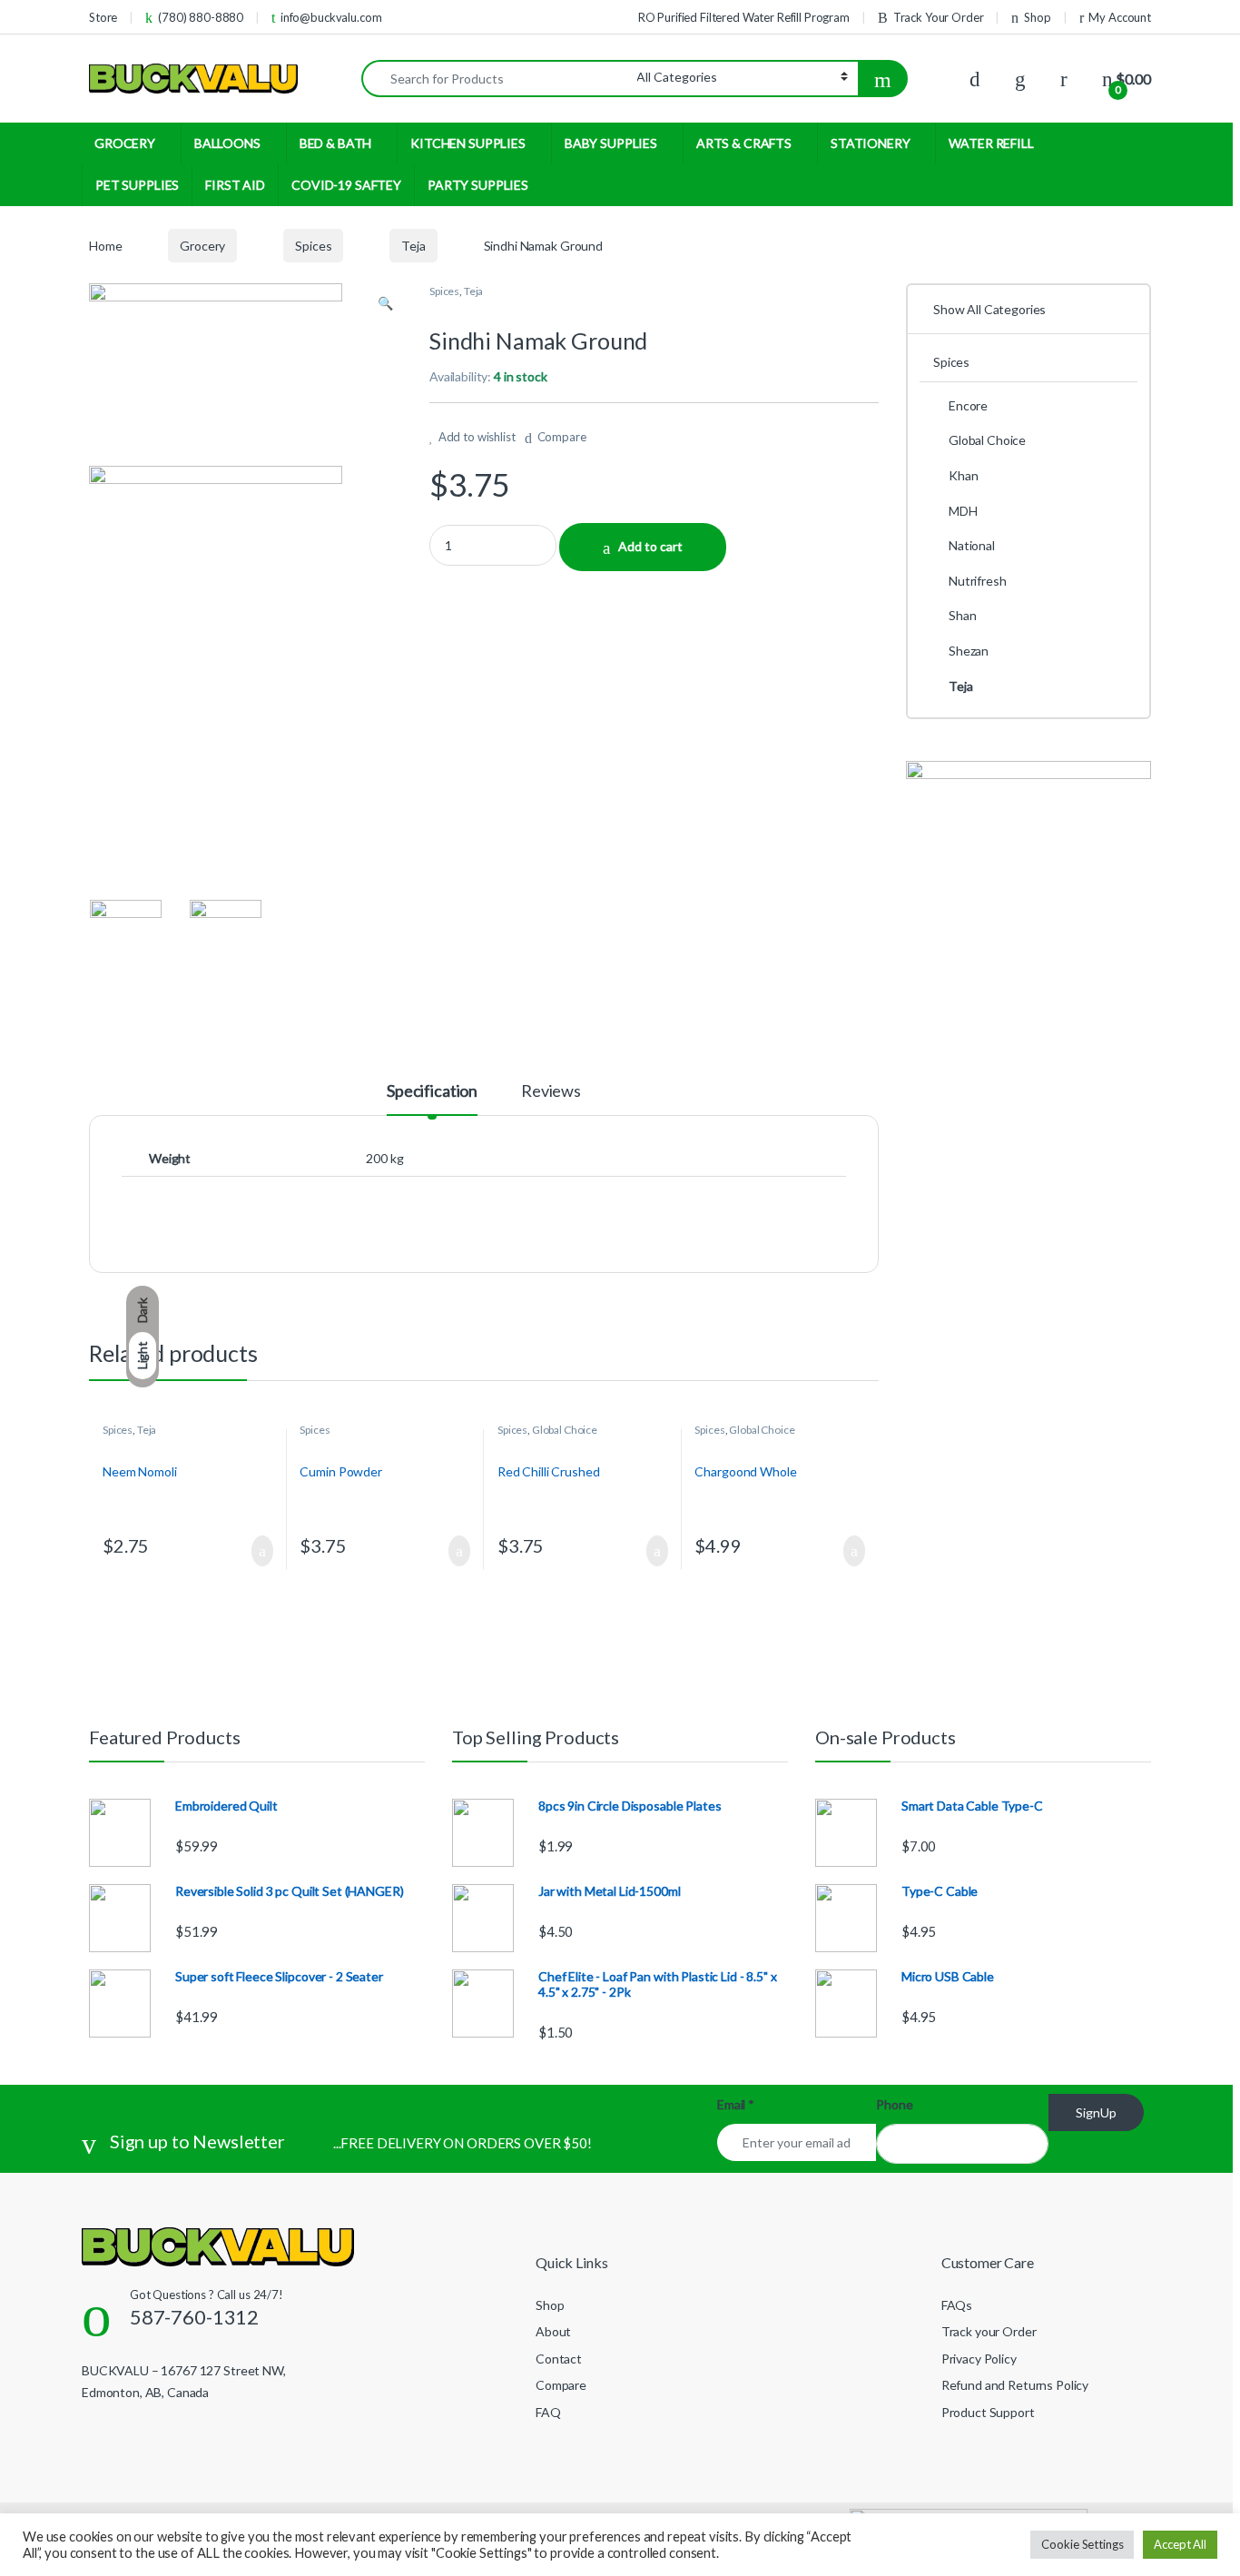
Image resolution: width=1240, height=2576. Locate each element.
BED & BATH (336, 143)
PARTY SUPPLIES (478, 185)
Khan (963, 475)
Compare (562, 437)
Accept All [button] (1180, 2544)
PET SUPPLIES (137, 185)
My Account (1120, 17)
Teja (413, 246)
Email (736, 2104)
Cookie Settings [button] (1082, 2544)
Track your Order (989, 2331)
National (972, 545)
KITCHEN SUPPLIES (468, 143)
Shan (962, 615)
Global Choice (565, 1430)
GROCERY (125, 143)
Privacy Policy (979, 2359)
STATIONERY (871, 143)
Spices (313, 246)
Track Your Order (939, 17)
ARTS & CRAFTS (744, 143)
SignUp (1096, 2112)
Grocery (202, 246)
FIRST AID (235, 185)
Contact (559, 2359)
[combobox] (499, 79)
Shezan (969, 651)
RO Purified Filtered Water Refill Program (744, 17)
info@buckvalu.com (331, 17)
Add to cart (650, 546)
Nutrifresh (978, 581)
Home (105, 246)
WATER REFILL (991, 143)
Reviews (551, 1091)
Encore (968, 405)
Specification (432, 1091)
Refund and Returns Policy (1015, 2385)
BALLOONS (227, 143)
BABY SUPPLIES (611, 143)
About (553, 2331)
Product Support (988, 2412)
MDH (963, 511)
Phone (894, 2104)
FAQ (548, 2412)
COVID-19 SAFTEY (346, 185)
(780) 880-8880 (201, 17)
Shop (1037, 17)
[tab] (432, 1099)
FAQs (957, 2305)
